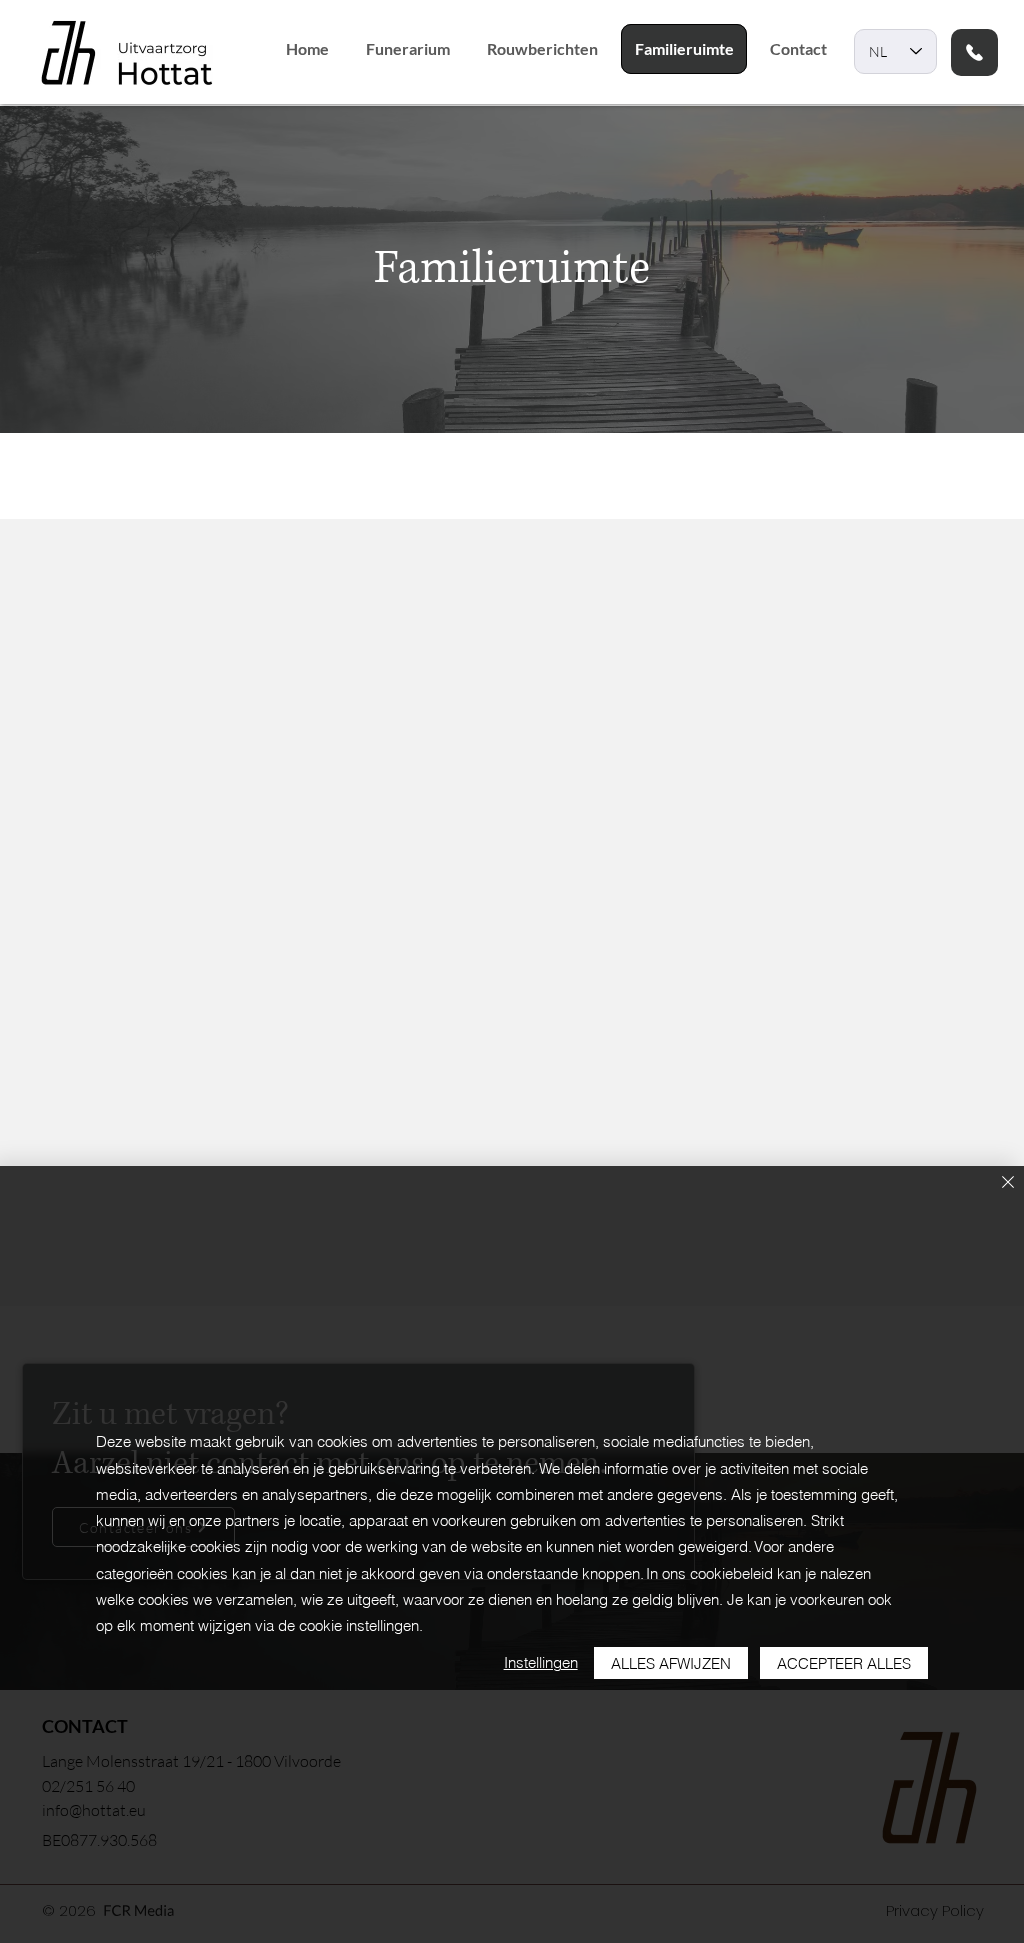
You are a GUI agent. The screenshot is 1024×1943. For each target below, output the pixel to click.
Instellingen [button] (541, 1662)
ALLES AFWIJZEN (671, 1663)
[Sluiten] (1008, 1183)
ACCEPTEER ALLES (844, 1663)
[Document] (974, 52)
